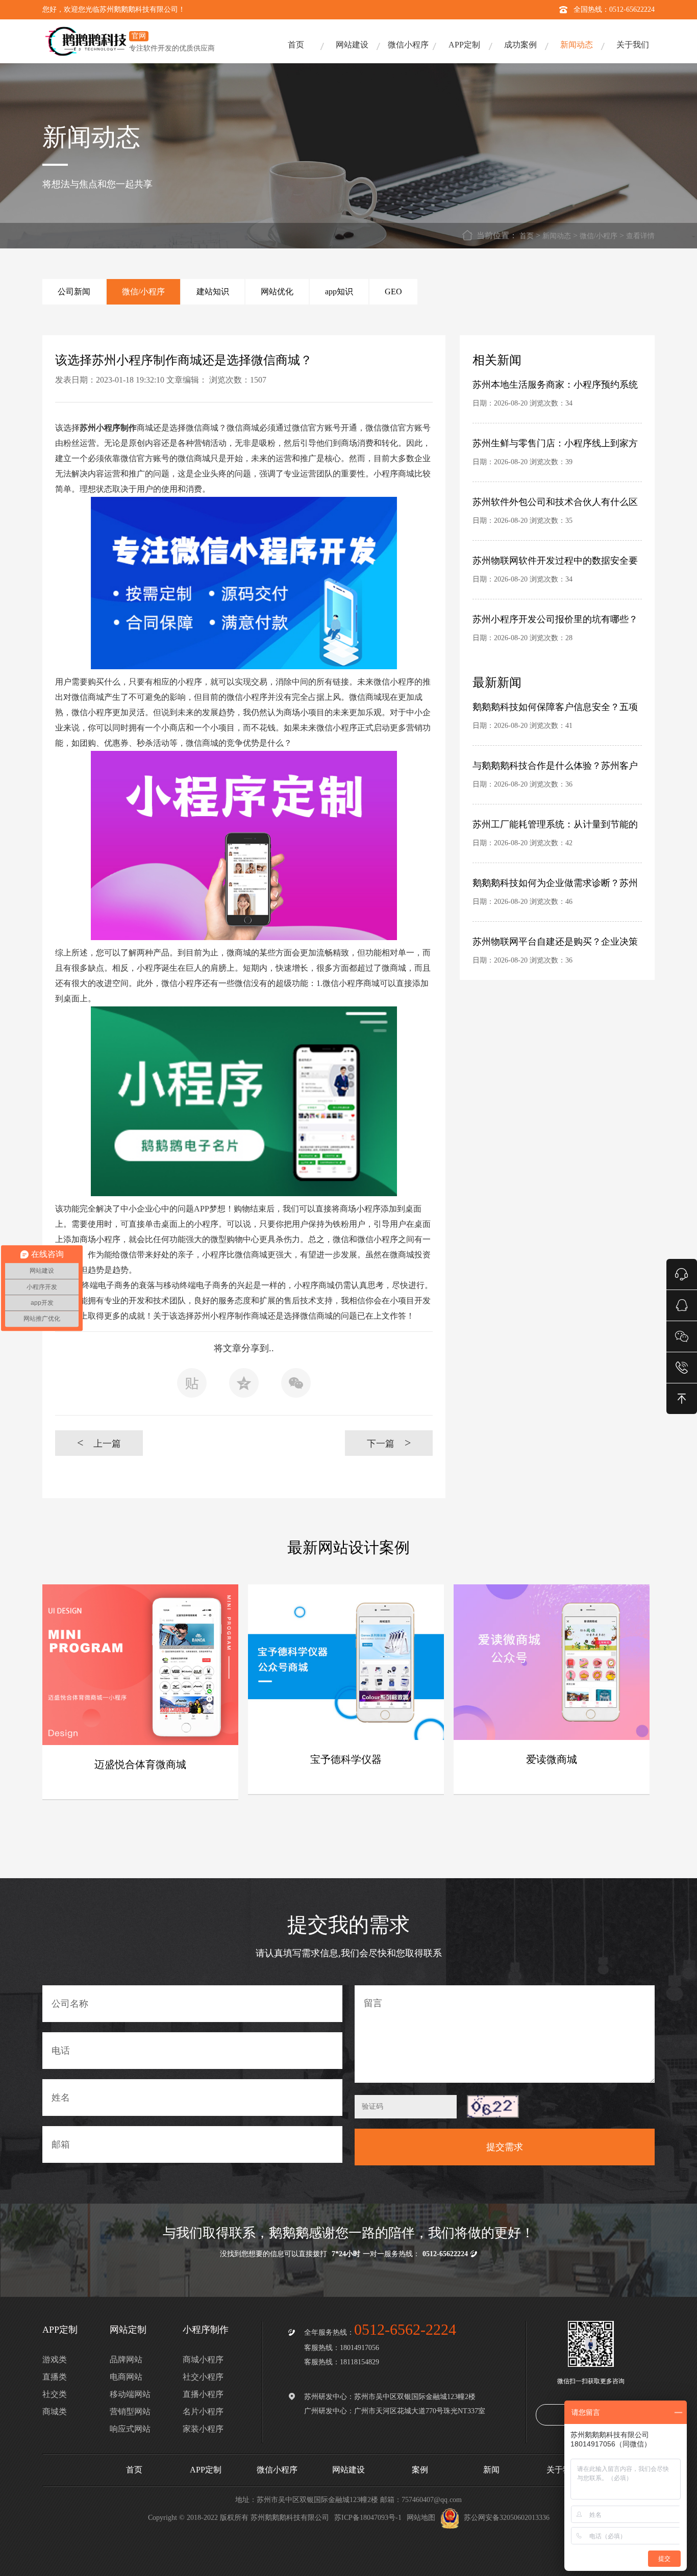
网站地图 (421, 2518)
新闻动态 (577, 45)
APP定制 (464, 45)
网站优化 (277, 292)
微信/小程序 (599, 236)
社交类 (55, 2394)
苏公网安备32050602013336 (507, 2518)
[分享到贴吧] (192, 1386)
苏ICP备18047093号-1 (368, 2518)
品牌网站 (126, 2359)
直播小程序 (203, 2394)
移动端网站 (130, 2394)
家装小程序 (203, 2429)
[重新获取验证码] (493, 2106)
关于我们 (633, 45)
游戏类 (55, 2359)
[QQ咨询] (682, 1305)
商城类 (55, 2411)
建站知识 (213, 292)
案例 (420, 2470)
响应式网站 (130, 2429)
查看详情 (640, 236)
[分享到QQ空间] (244, 1386)
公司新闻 (74, 292)
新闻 (491, 2470)
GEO (393, 292)
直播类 (55, 2377)
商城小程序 (203, 2359)
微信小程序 (408, 45)
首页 (296, 45)
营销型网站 (130, 2411)
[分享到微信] (296, 1386)
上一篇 (99, 1443)
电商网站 (126, 2377)
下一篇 (389, 1443)
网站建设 (352, 45)
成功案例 (520, 45)
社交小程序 (203, 2377)
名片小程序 (203, 2411)
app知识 (339, 292)
